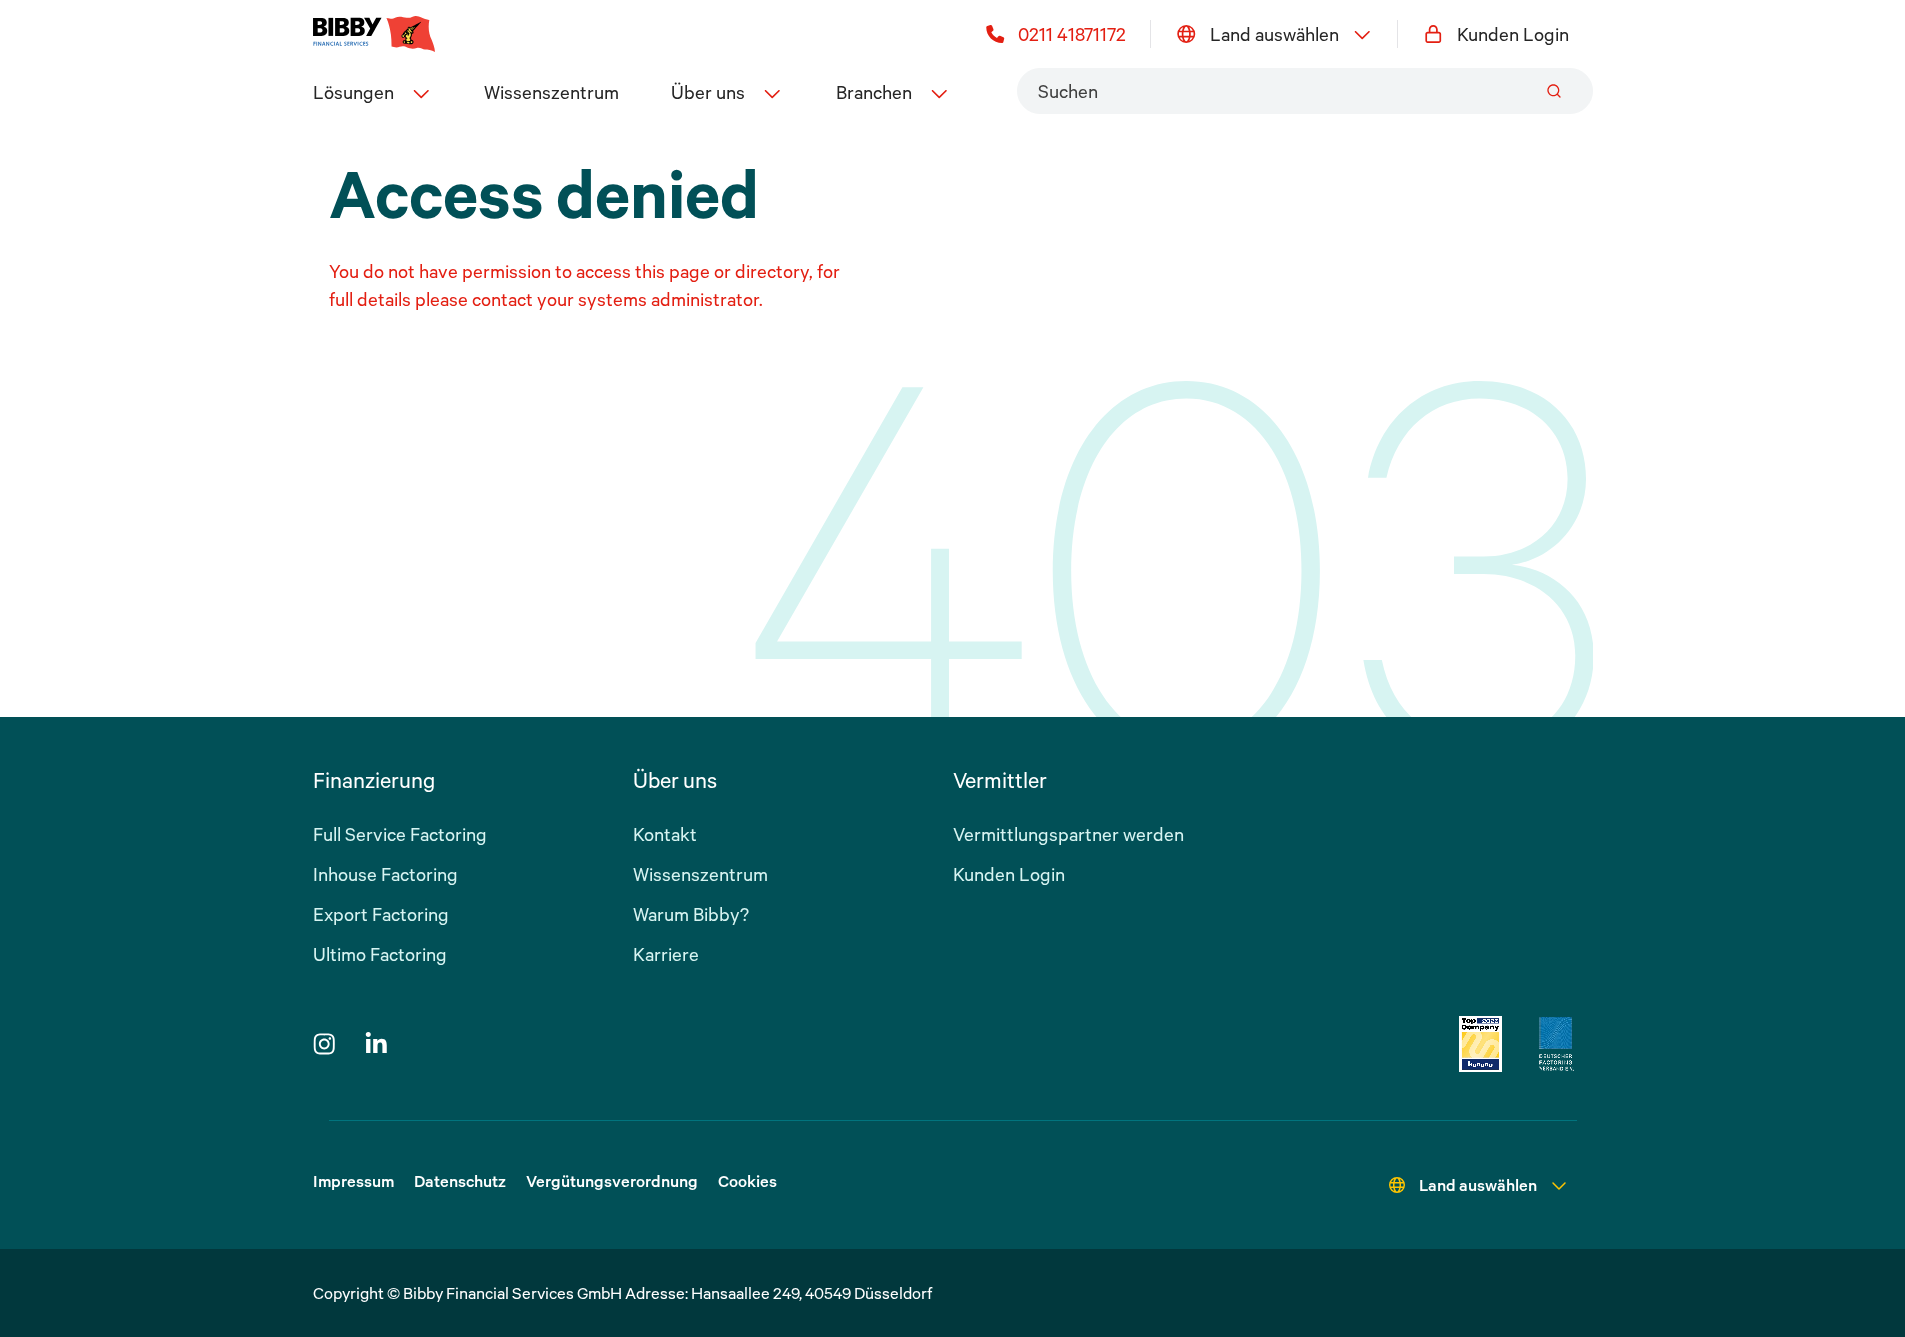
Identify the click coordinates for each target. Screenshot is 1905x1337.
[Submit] (1554, 91)
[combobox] (1305, 91)
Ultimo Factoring (380, 954)
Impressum (353, 1181)
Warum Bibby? (691, 914)
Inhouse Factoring (385, 874)
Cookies (747, 1181)
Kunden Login (1513, 34)
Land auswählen (1274, 34)
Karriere (666, 954)
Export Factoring (381, 914)
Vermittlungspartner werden (1068, 834)
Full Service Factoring (400, 834)
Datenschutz (460, 1181)
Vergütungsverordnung (612, 1181)
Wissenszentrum (551, 92)
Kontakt (665, 834)
